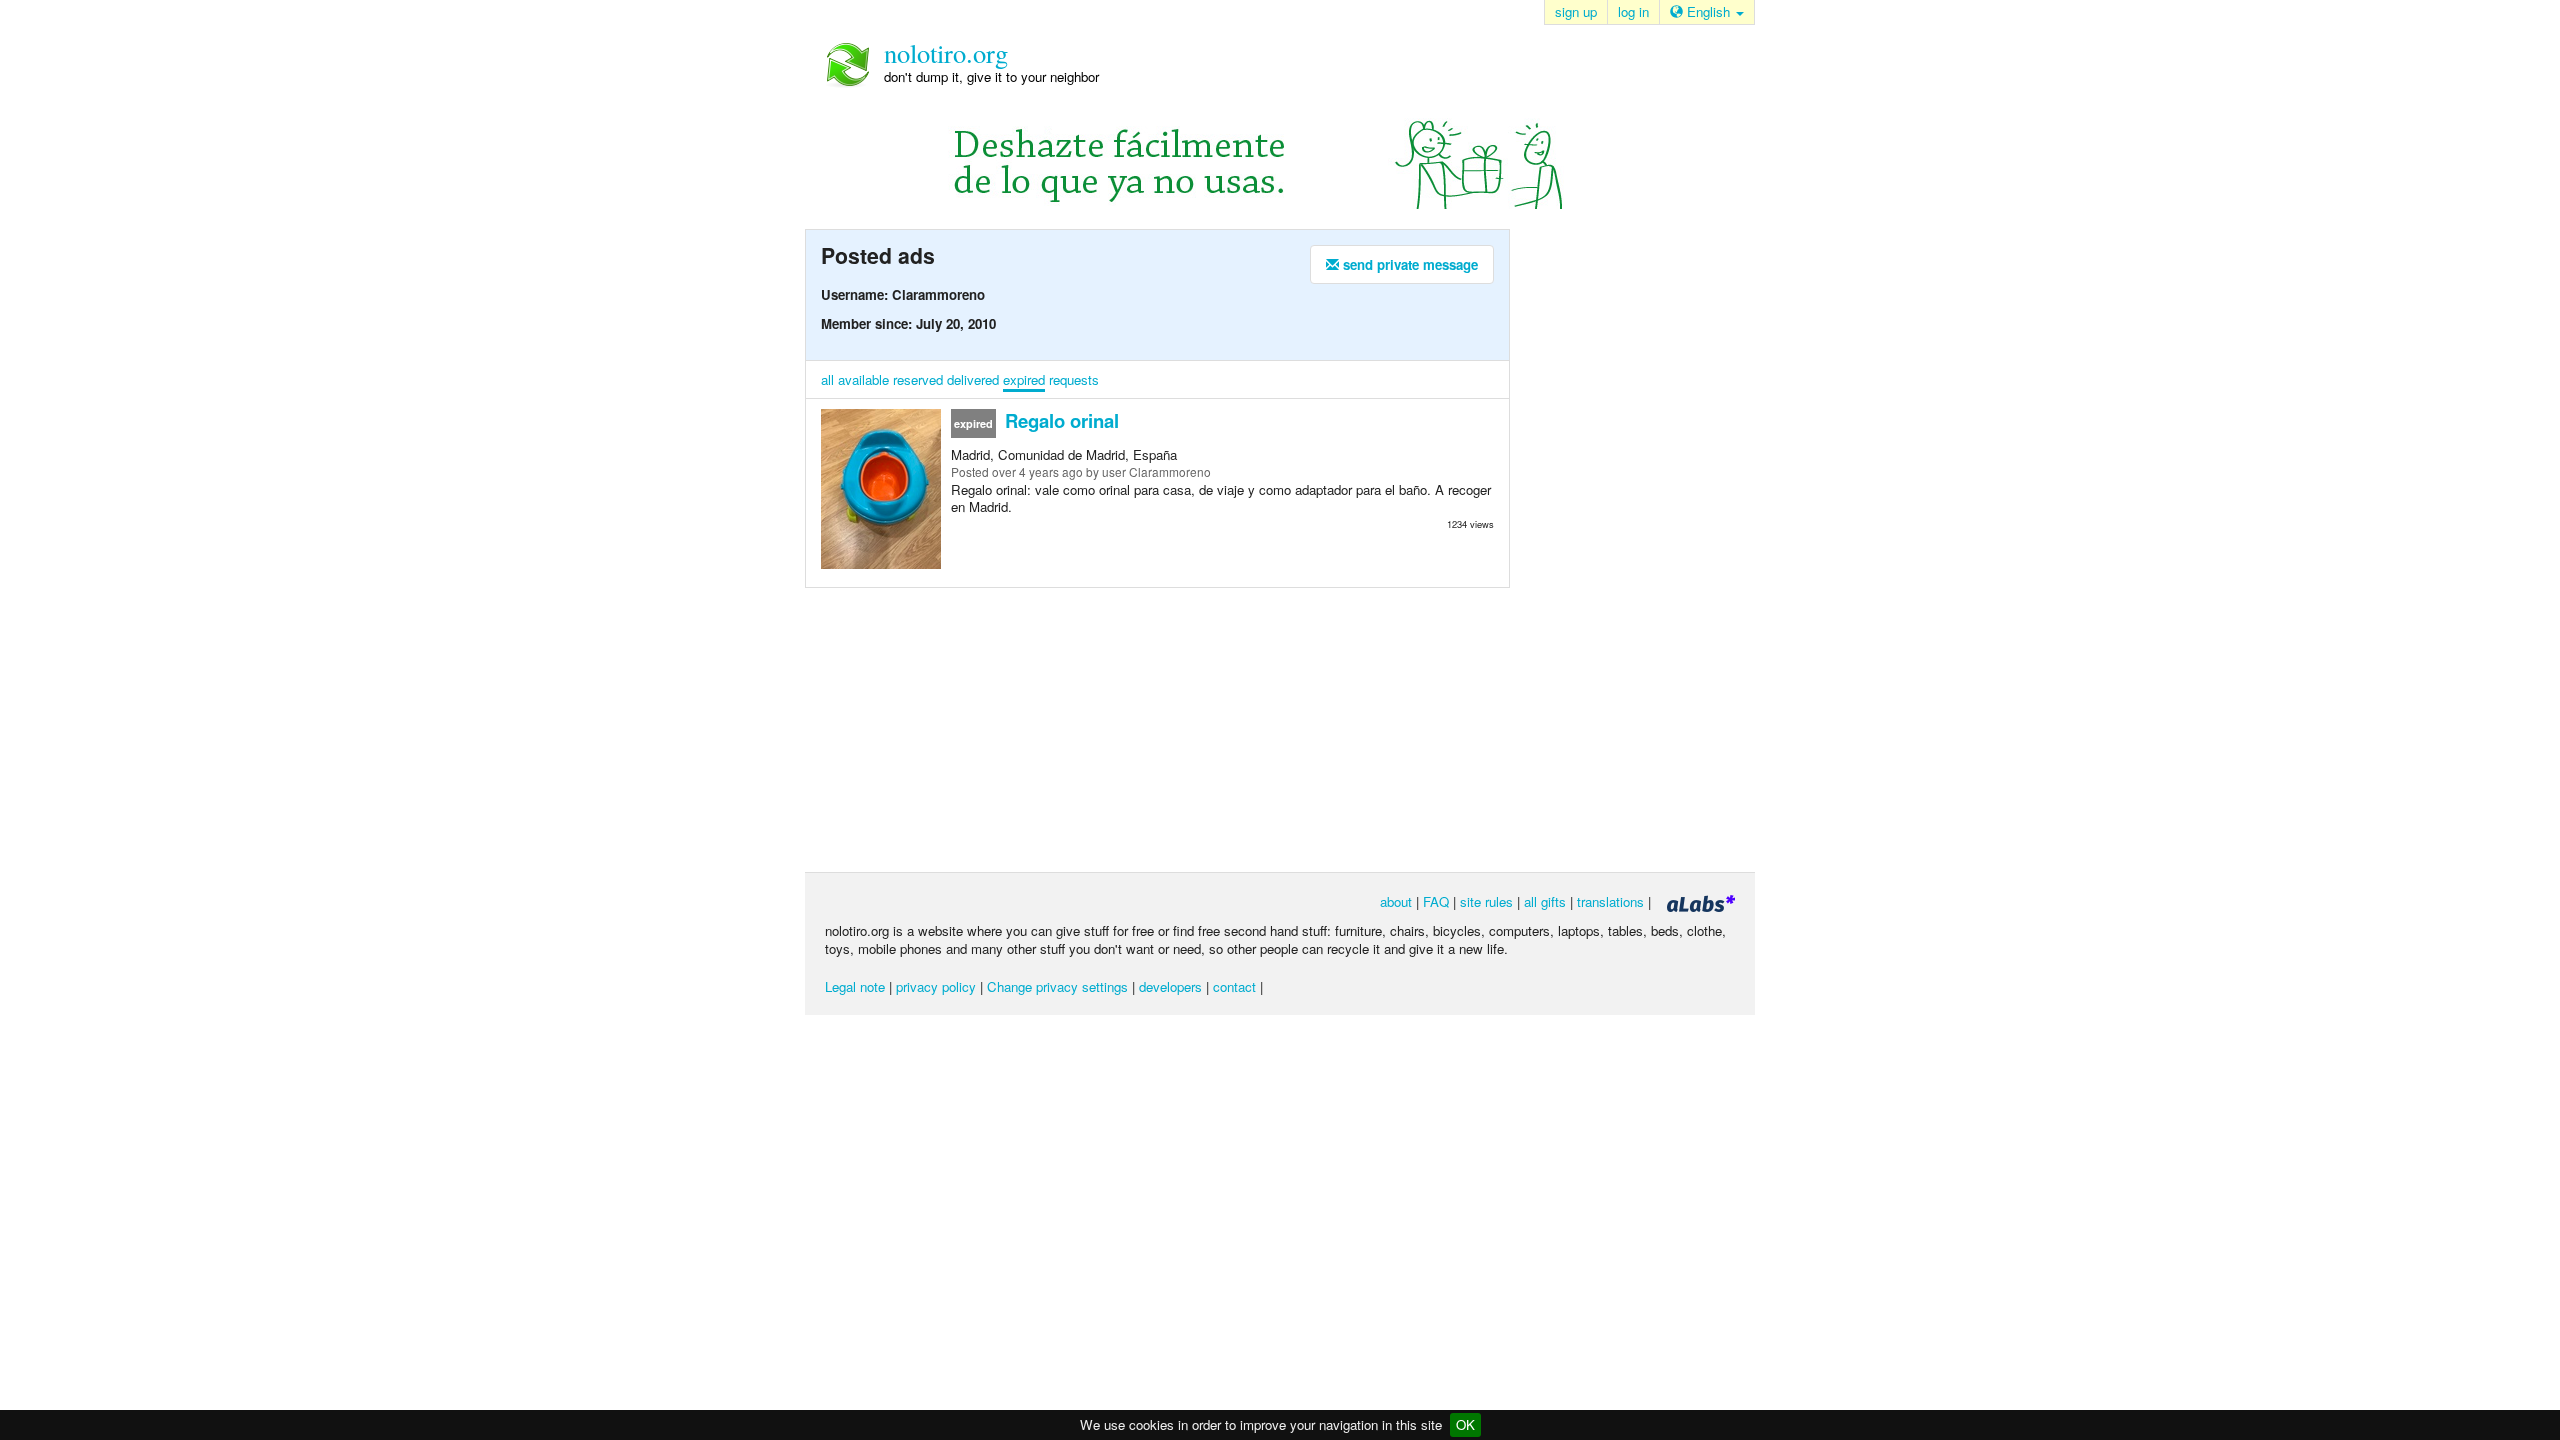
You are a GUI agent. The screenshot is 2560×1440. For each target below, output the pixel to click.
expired (1024, 379)
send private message (1408, 264)
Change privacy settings (1057, 986)
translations (1610, 901)
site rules (1486, 901)
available (863, 379)
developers (1170, 986)
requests (1074, 379)
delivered (973, 379)
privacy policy (936, 986)
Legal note (855, 986)
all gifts (1545, 901)
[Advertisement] (1620, 549)
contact (1234, 986)
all (827, 379)
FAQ (1436, 901)
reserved (918, 379)
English (1708, 11)
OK (1465, 1424)
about (1396, 901)
